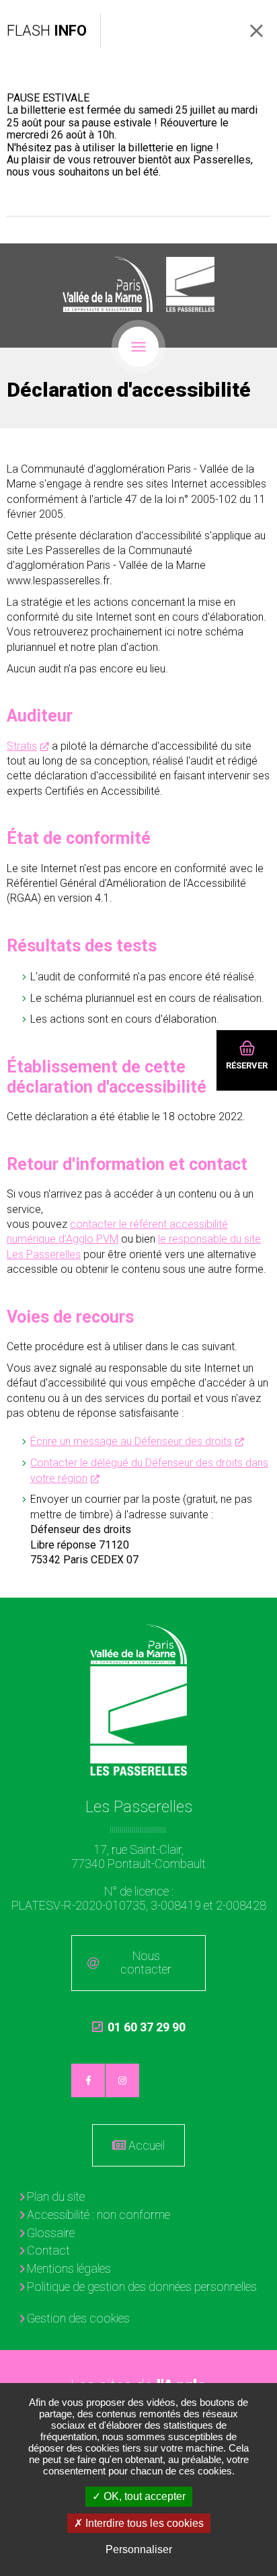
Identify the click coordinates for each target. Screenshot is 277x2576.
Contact (48, 2250)
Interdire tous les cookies (143, 2523)
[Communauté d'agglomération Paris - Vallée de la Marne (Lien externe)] (139, 1644)
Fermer (256, 31)
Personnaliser (139, 2549)
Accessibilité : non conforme (98, 2215)
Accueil (147, 2145)
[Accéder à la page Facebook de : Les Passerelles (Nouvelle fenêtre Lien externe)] (88, 2080)
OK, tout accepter (143, 2496)
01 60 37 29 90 (139, 2033)
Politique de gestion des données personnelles (142, 2287)
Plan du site (56, 2196)
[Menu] (138, 347)
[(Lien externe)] (108, 284)
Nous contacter (146, 1963)
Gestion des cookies (78, 2318)
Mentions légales (69, 2268)
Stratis (22, 746)
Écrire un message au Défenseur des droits (131, 1441)
